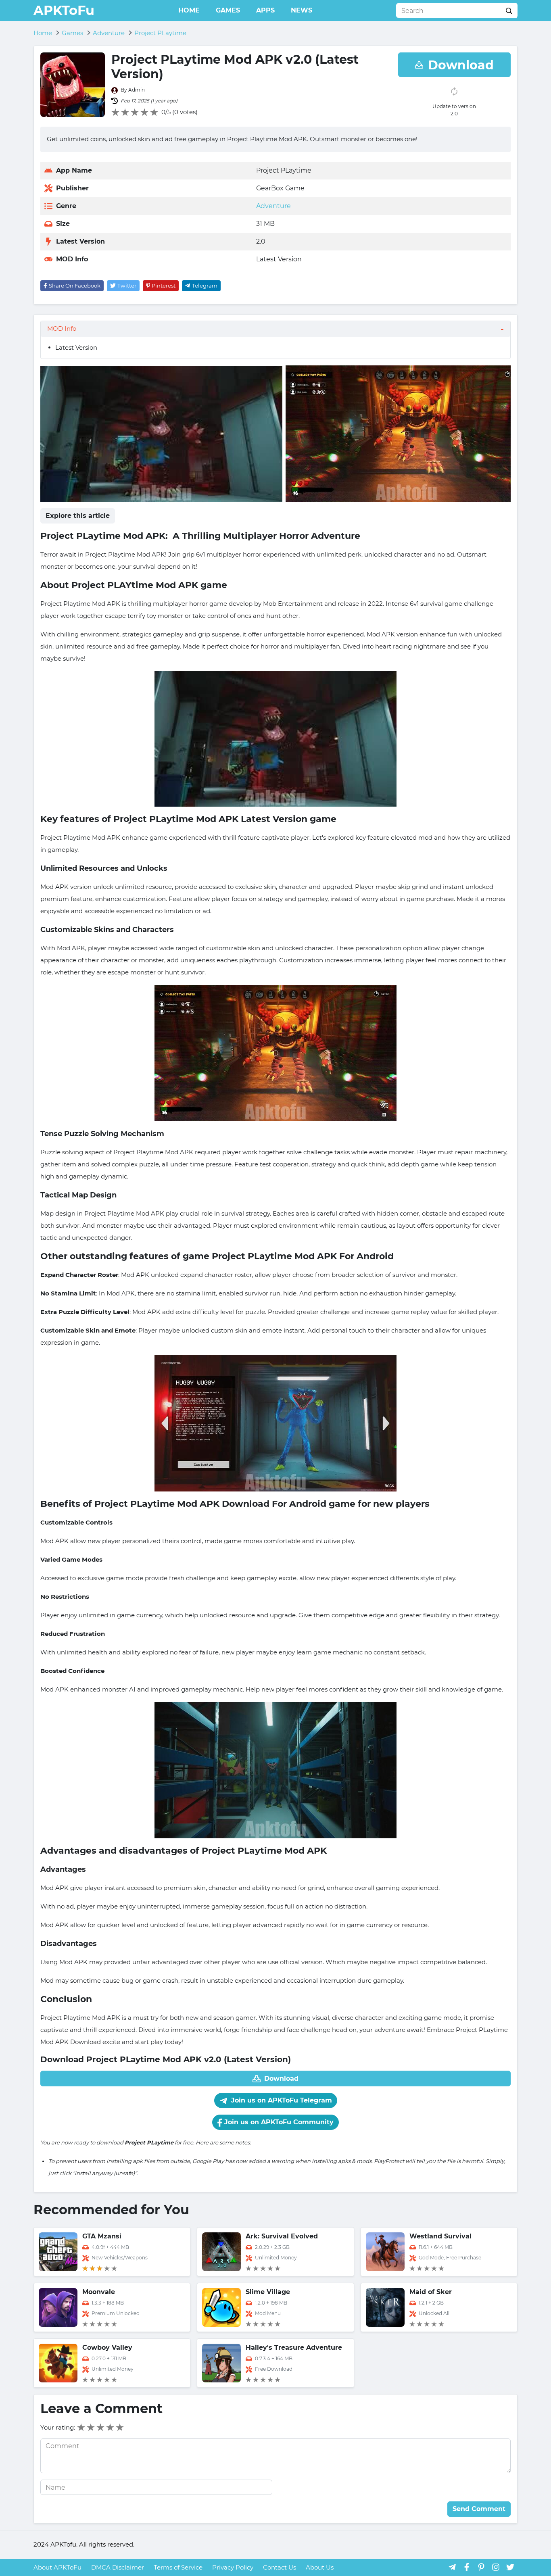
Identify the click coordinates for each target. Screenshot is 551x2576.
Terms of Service (178, 2567)
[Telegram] (452, 2567)
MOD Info (62, 329)
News (302, 10)
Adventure (273, 206)
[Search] (509, 10)
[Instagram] (496, 2567)
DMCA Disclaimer (118, 2567)
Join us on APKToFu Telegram (281, 2100)
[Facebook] (467, 2567)
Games (228, 10)
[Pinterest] (481, 2567)
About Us (320, 2567)
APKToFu (64, 10)
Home (189, 10)
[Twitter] (510, 2567)
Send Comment (479, 2509)
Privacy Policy (233, 2567)
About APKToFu (57, 2567)
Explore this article (78, 516)
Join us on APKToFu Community (278, 2122)
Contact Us (280, 2567)
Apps (265, 10)
